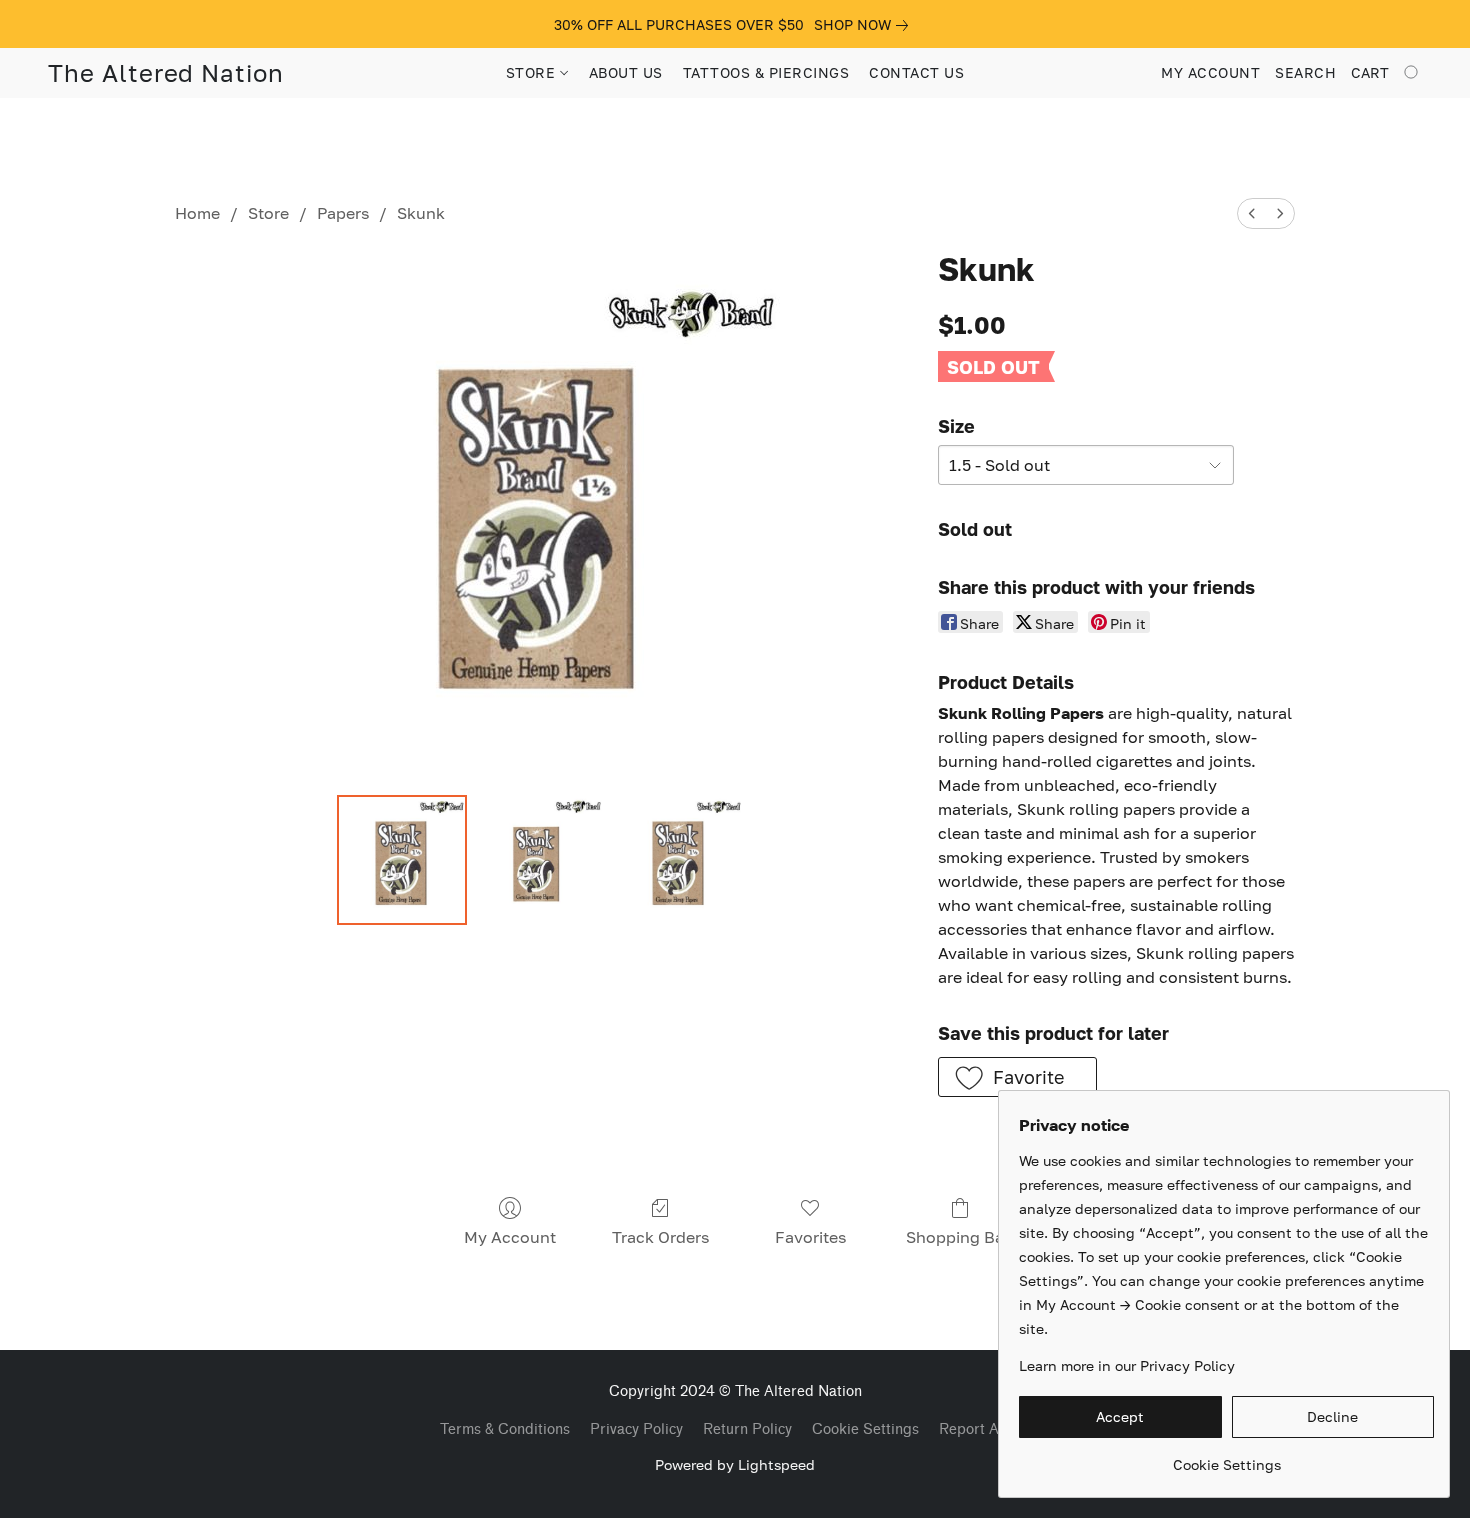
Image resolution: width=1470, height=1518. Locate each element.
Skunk (421, 213)
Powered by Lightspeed (735, 1464)
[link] (865, 25)
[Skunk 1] (540, 860)
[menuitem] (1252, 213)
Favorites (810, 1237)
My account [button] (1210, 72)
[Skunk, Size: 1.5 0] (402, 860)
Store (268, 213)
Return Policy (747, 1429)
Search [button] (1305, 72)
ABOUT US (626, 72)
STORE (533, 72)
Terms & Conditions (505, 1429)
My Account (510, 1237)
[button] (166, 73)
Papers (343, 213)
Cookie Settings (865, 1429)
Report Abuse (985, 1429)
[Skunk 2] (679, 860)
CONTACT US (916, 72)
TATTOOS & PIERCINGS (766, 72)
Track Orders (660, 1237)
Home (197, 213)
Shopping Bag (960, 1237)
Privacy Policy (636, 1429)
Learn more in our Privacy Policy (1127, 1365)
